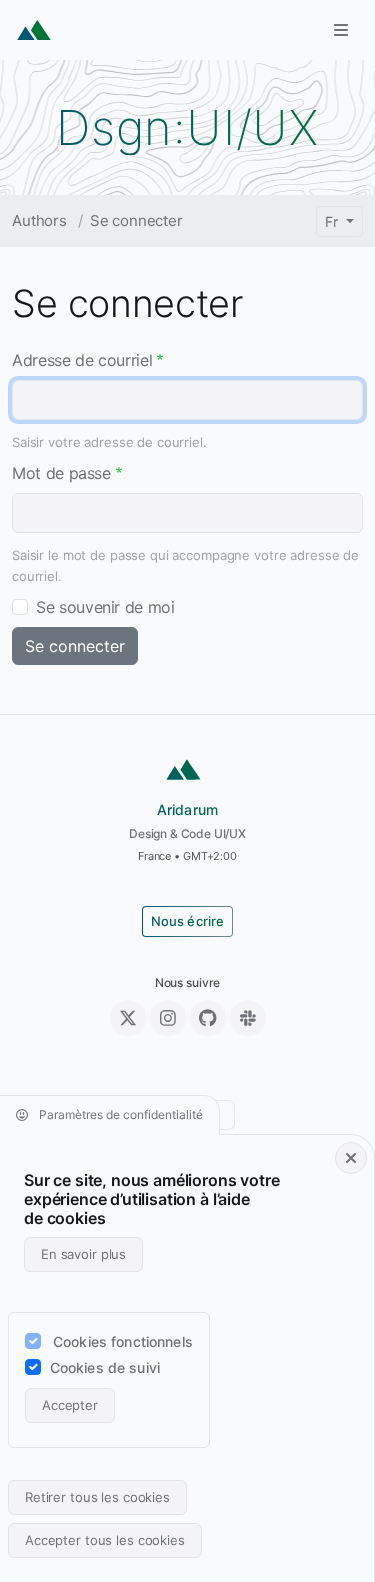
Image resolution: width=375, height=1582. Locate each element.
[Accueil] (34, 30)
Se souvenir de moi (105, 607)
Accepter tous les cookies (105, 1540)
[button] (341, 30)
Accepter (70, 1405)
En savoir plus (83, 1254)
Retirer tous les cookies (97, 1497)
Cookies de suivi (105, 1367)
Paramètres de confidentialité (119, 1114)
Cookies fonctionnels (123, 1341)
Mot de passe (61, 473)
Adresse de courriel (82, 360)
